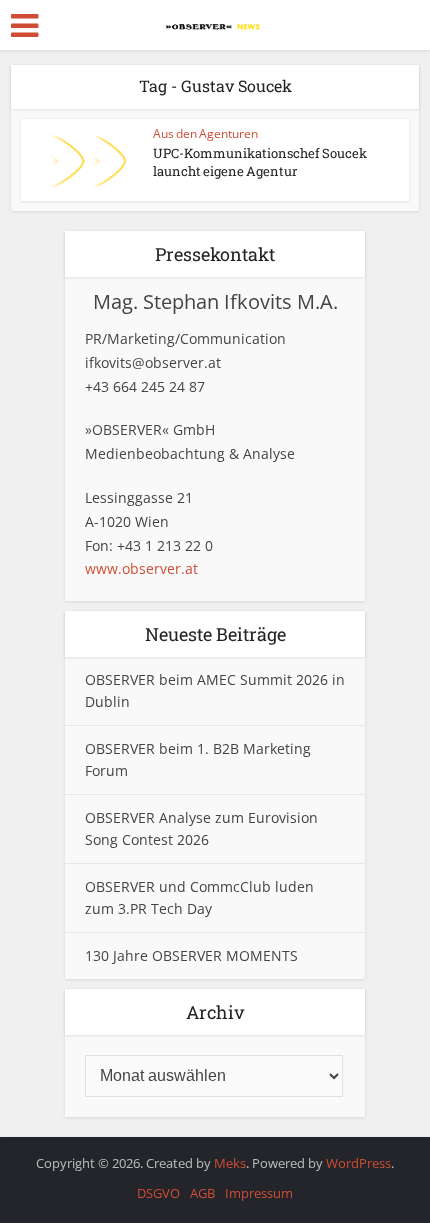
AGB (202, 1193)
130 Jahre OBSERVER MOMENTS (191, 955)
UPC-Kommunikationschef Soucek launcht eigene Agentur (260, 162)
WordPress (358, 1163)
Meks (230, 1163)
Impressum (259, 1193)
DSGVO (158, 1193)
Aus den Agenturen (205, 133)
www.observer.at (141, 568)
